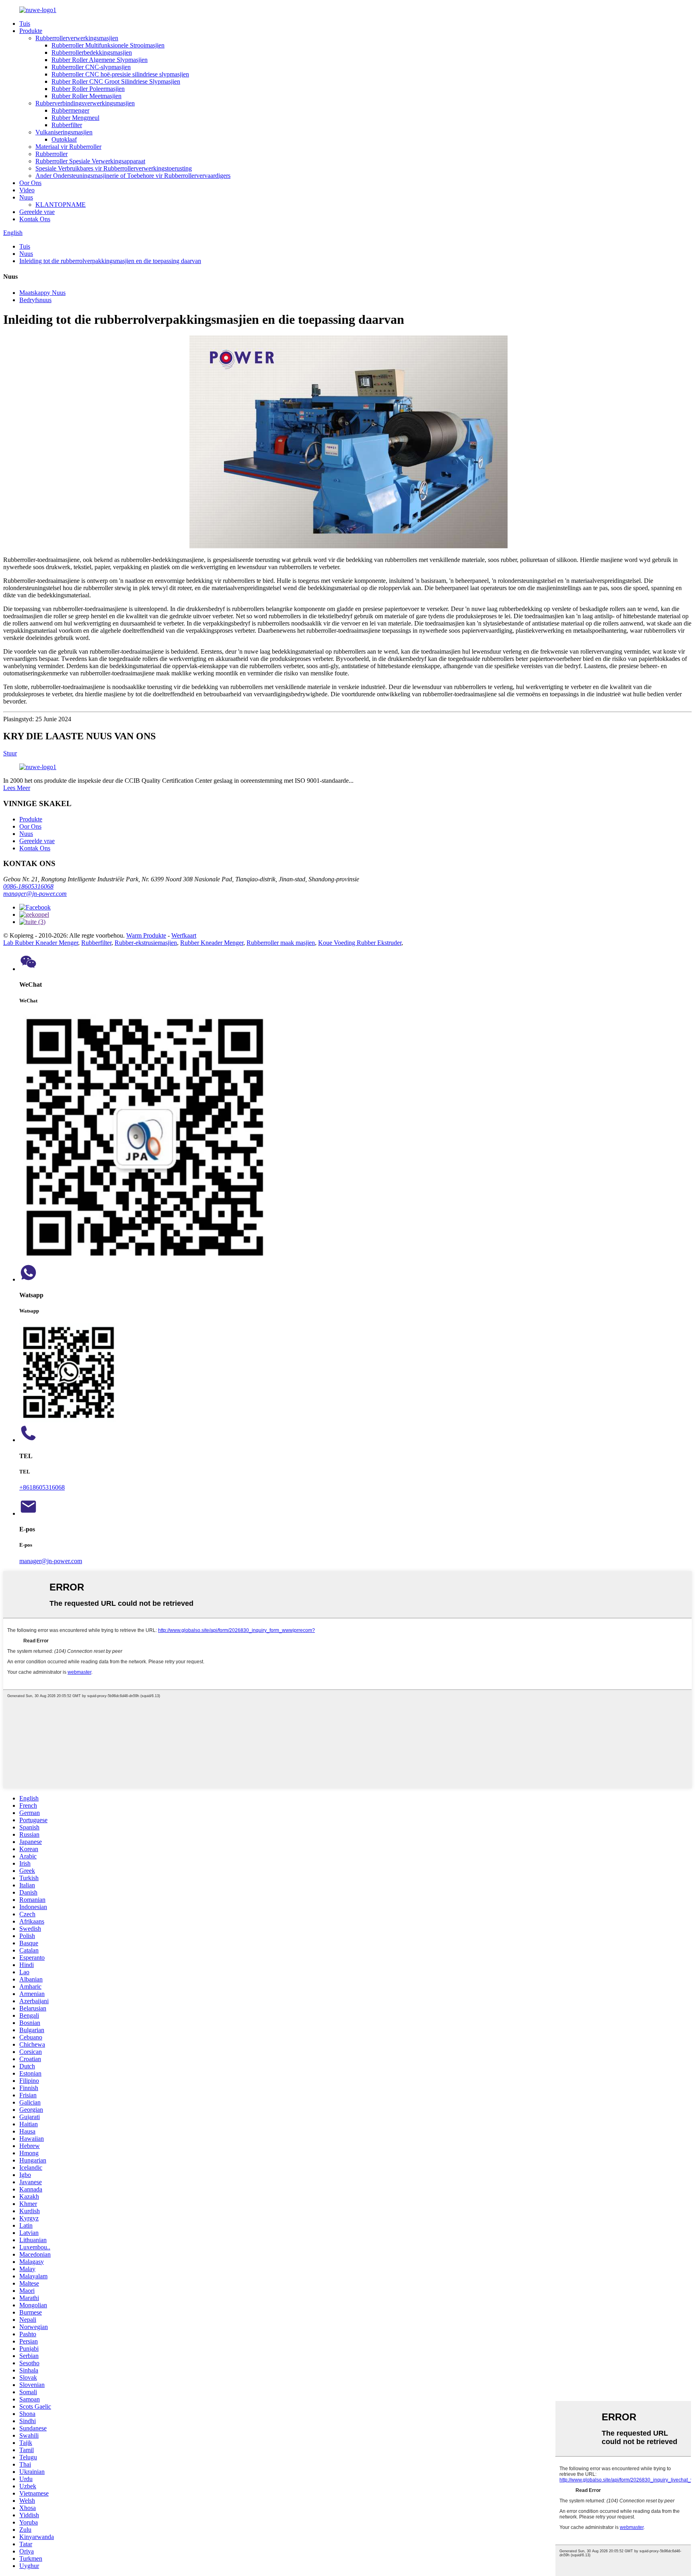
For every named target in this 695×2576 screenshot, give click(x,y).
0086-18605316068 (28, 886)
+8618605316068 (42, 1487)
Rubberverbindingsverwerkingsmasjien (85, 103)
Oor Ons (30, 183)
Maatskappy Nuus (42, 293)
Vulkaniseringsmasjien (64, 132)
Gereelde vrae (37, 212)
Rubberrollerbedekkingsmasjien (92, 52)
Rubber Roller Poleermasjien (88, 89)
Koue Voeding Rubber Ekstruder (360, 943)
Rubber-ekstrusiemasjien (146, 943)
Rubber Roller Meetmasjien (86, 96)
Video (27, 190)
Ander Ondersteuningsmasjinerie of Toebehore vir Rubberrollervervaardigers (133, 176)
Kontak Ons (35, 219)
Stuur (10, 753)
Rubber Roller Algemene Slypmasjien (100, 60)
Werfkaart (184, 935)
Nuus (26, 197)
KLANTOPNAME (61, 205)
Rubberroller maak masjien (281, 943)
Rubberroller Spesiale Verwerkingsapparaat (90, 161)
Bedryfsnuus (35, 300)
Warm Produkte (146, 935)
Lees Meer (17, 788)
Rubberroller (51, 154)
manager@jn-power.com (35, 894)
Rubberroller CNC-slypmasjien (91, 67)
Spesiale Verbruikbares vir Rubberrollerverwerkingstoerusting (114, 168)
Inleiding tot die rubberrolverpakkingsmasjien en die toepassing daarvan (110, 261)
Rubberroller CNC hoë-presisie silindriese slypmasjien (120, 74)
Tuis (25, 24)
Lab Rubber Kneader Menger (41, 943)
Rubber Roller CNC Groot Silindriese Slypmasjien (116, 81)
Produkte (31, 31)
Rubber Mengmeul (75, 118)
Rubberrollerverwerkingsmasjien (77, 38)
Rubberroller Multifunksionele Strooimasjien (108, 45)
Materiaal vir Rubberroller (68, 147)
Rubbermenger (70, 110)
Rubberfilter (67, 125)
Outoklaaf (64, 139)
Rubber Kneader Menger (212, 943)
